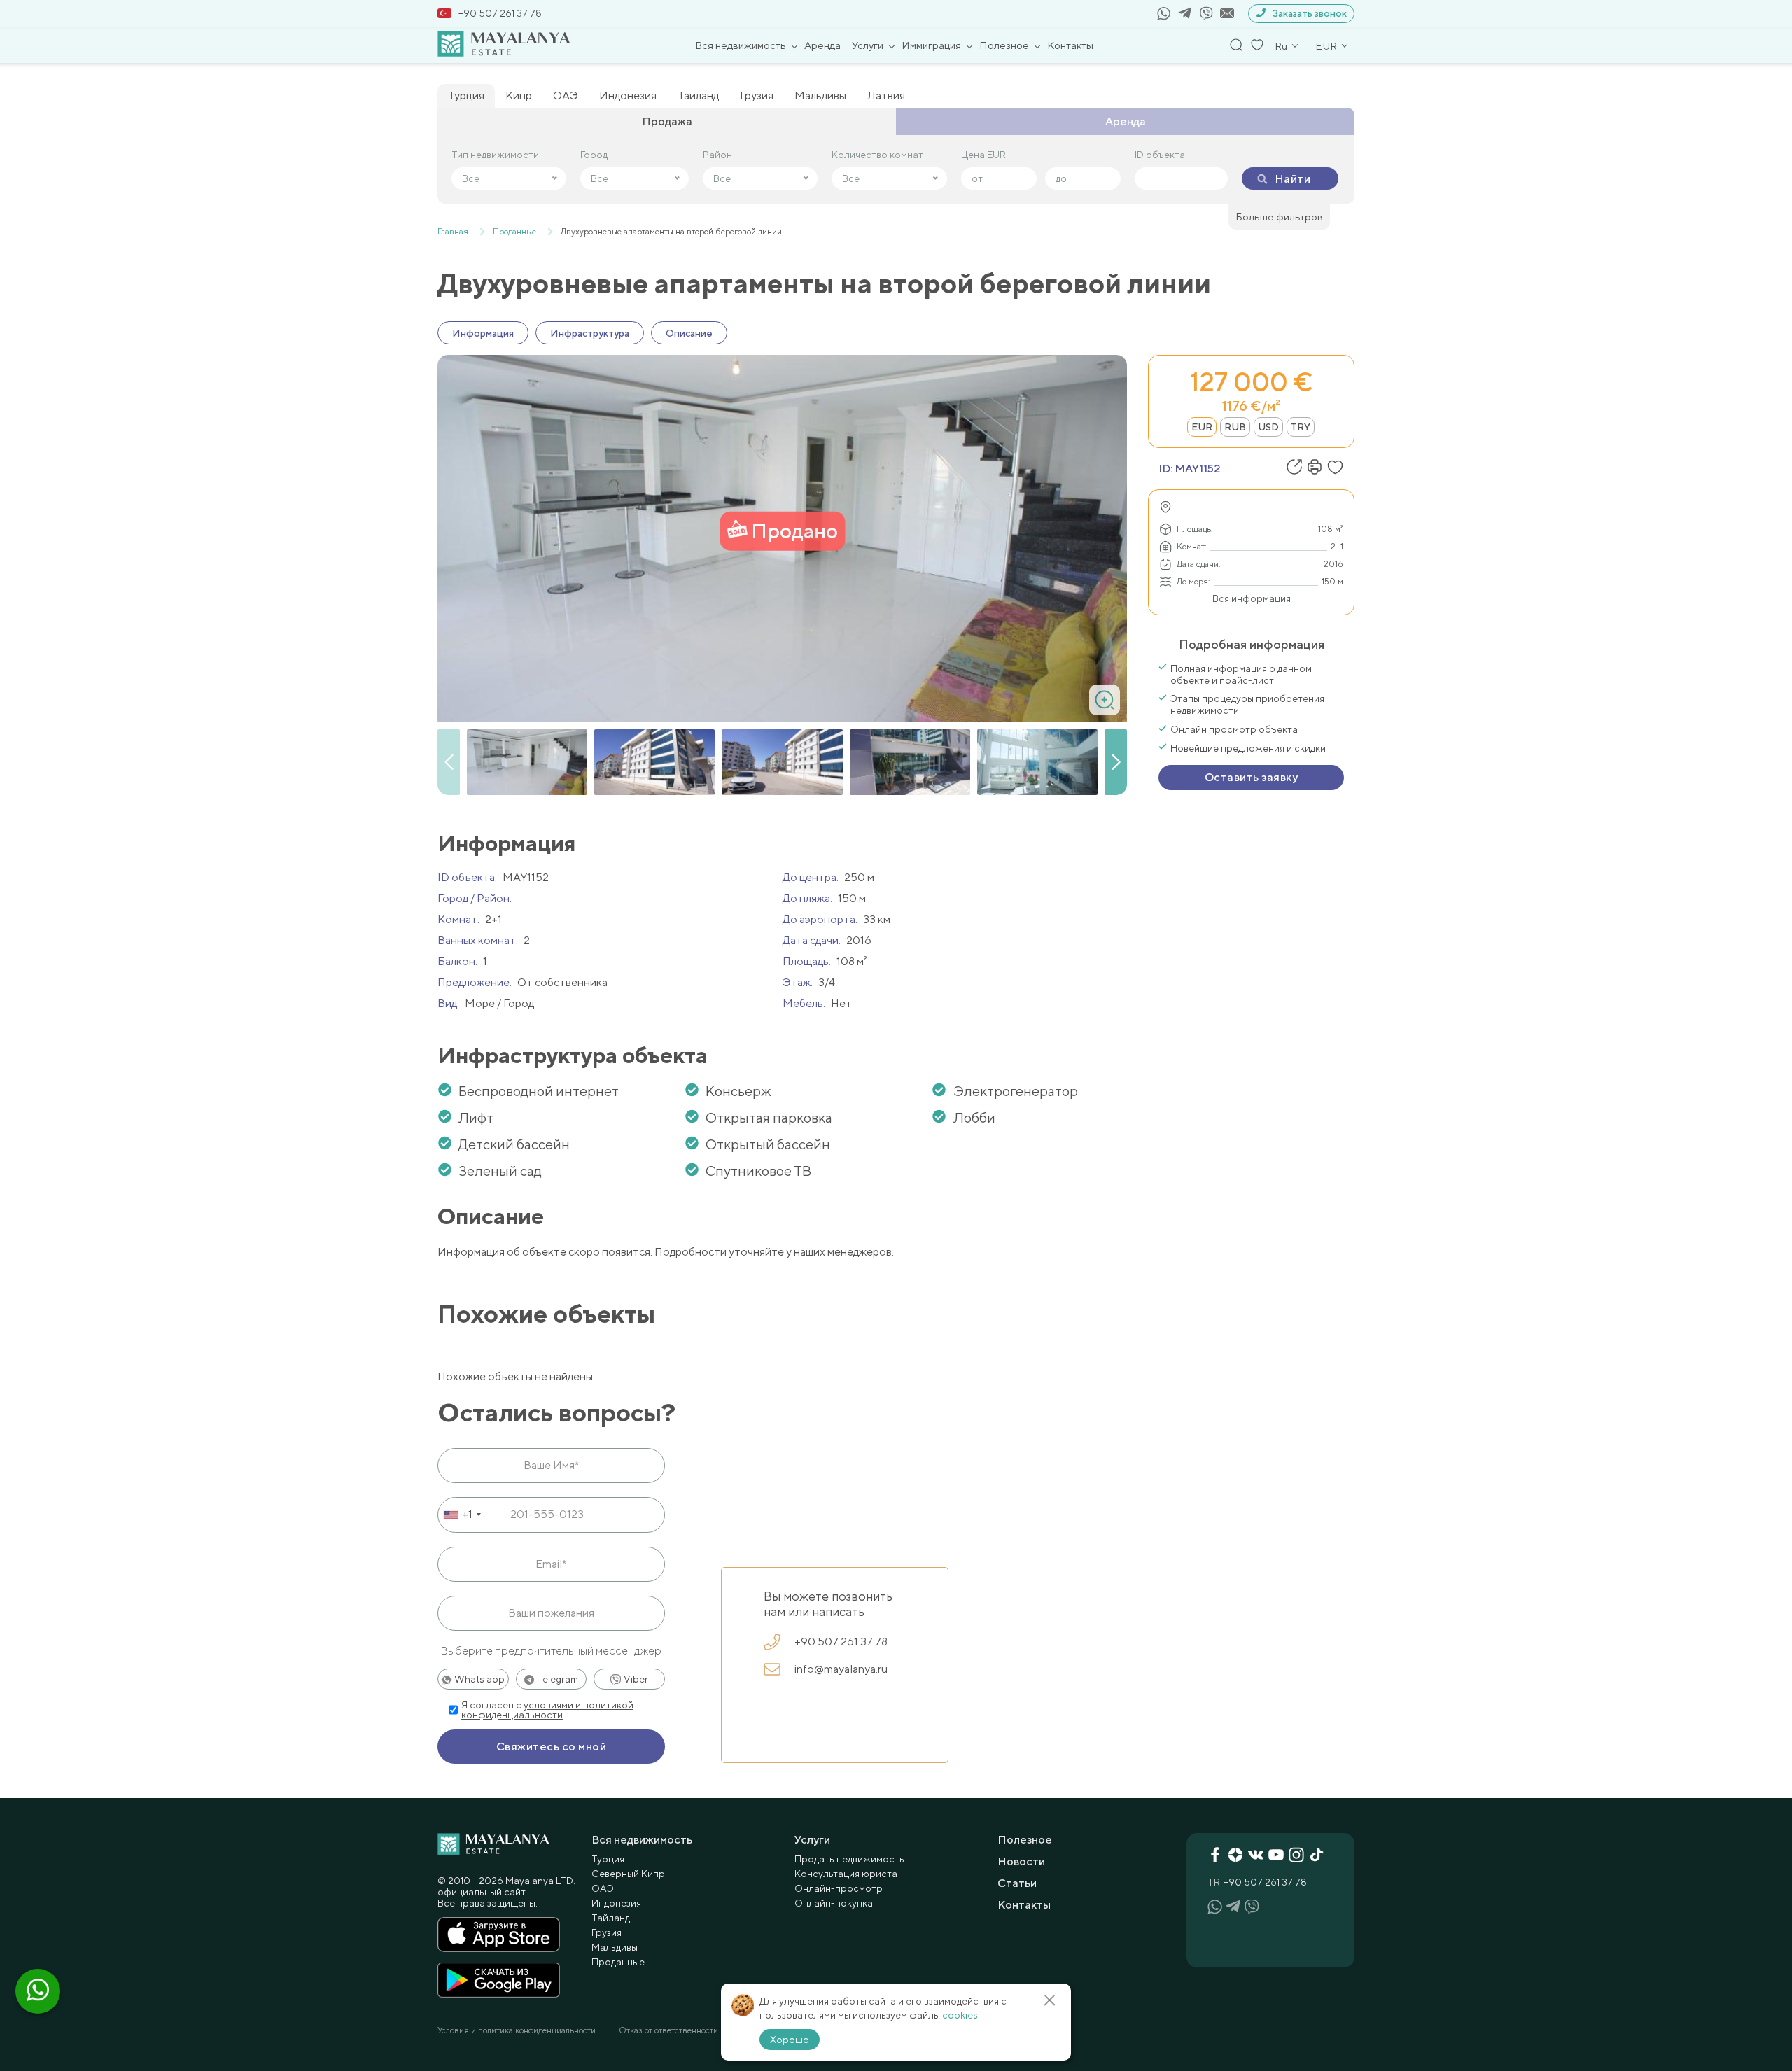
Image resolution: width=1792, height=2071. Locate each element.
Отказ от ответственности (668, 2030)
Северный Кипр (628, 1874)
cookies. (961, 2015)
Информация (483, 333)
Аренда (822, 45)
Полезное (1004, 45)
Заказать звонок (1310, 13)
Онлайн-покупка (834, 1903)
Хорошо (790, 2040)
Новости (1021, 1861)
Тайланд (611, 1918)
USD (1268, 427)
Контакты (1070, 45)
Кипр (519, 96)
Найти (1293, 179)
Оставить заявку (1251, 777)
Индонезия (628, 96)
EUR (1202, 427)
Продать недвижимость (849, 1859)
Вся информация (1252, 598)
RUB (1235, 427)
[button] (1116, 762)
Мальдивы (820, 96)
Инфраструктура (590, 333)
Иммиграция (931, 45)
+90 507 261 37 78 (500, 13)
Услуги (868, 45)
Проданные (618, 1962)
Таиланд (698, 96)
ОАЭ (566, 96)
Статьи (1017, 1883)
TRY (1301, 427)
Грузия (757, 96)
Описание (689, 333)
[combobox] (462, 1515)
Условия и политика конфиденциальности (517, 2030)
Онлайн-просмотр (839, 1888)
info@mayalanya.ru (841, 1669)
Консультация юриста (846, 1874)
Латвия (886, 96)
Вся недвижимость (741, 45)
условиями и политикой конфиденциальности (547, 1710)
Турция (466, 96)
